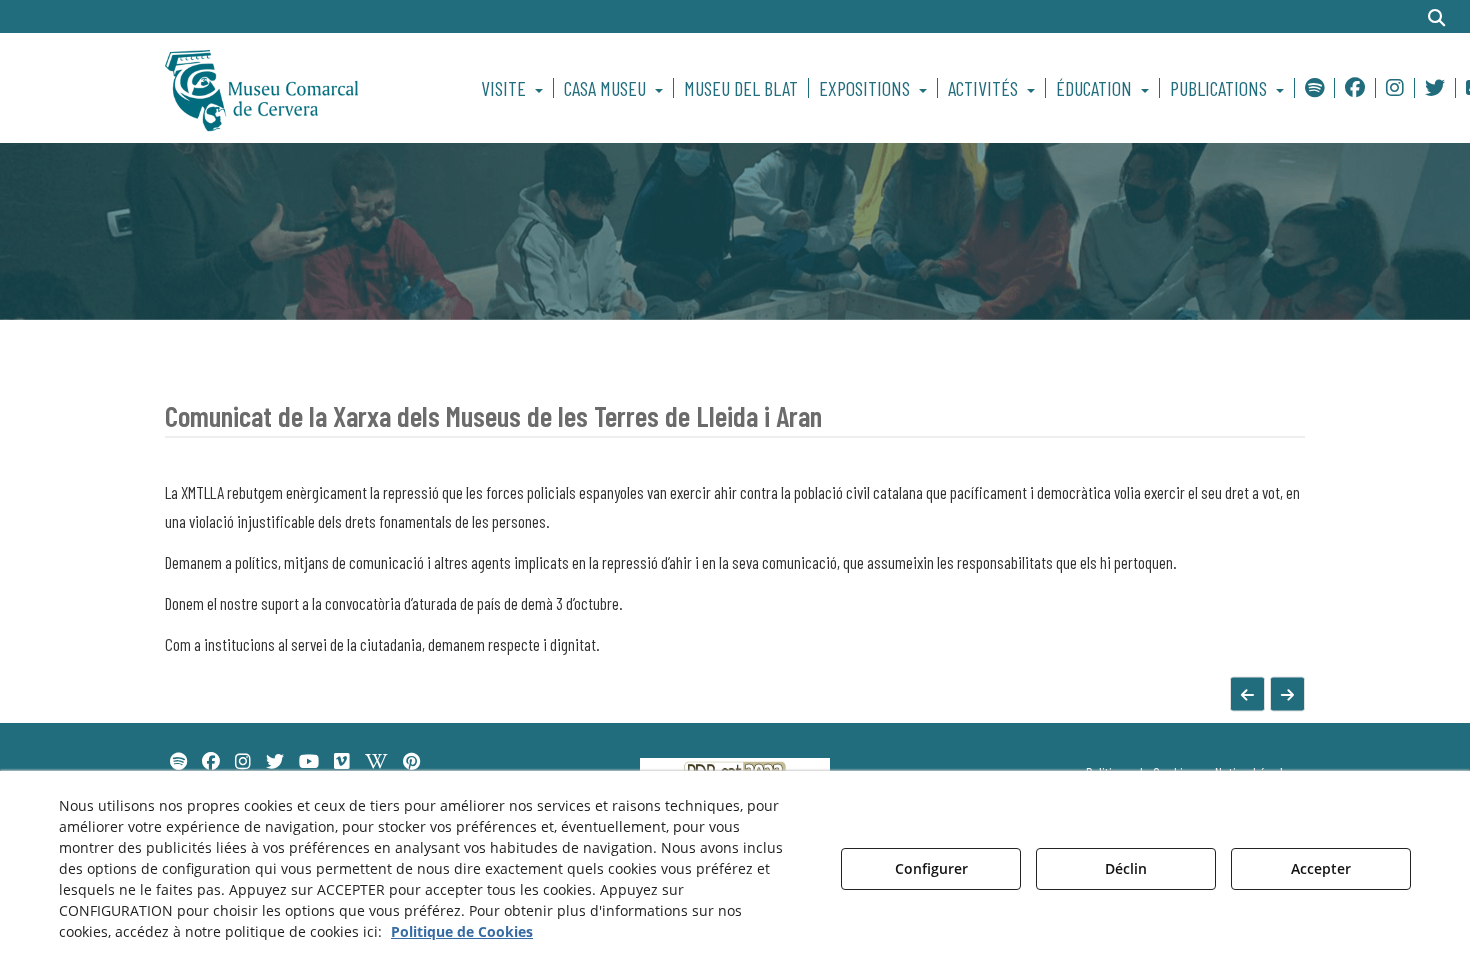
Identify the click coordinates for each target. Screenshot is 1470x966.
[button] (296, 88)
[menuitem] (515, 88)
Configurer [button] (931, 868)
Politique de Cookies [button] (462, 931)
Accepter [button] (1321, 868)
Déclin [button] (1126, 868)
